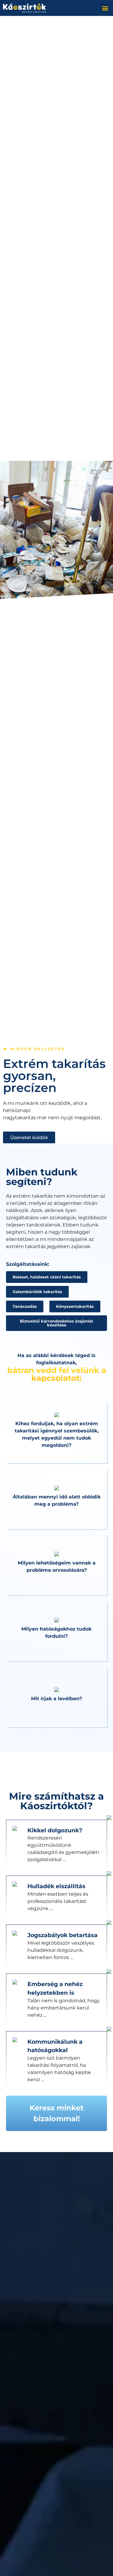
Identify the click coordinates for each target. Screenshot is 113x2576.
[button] (105, 8)
